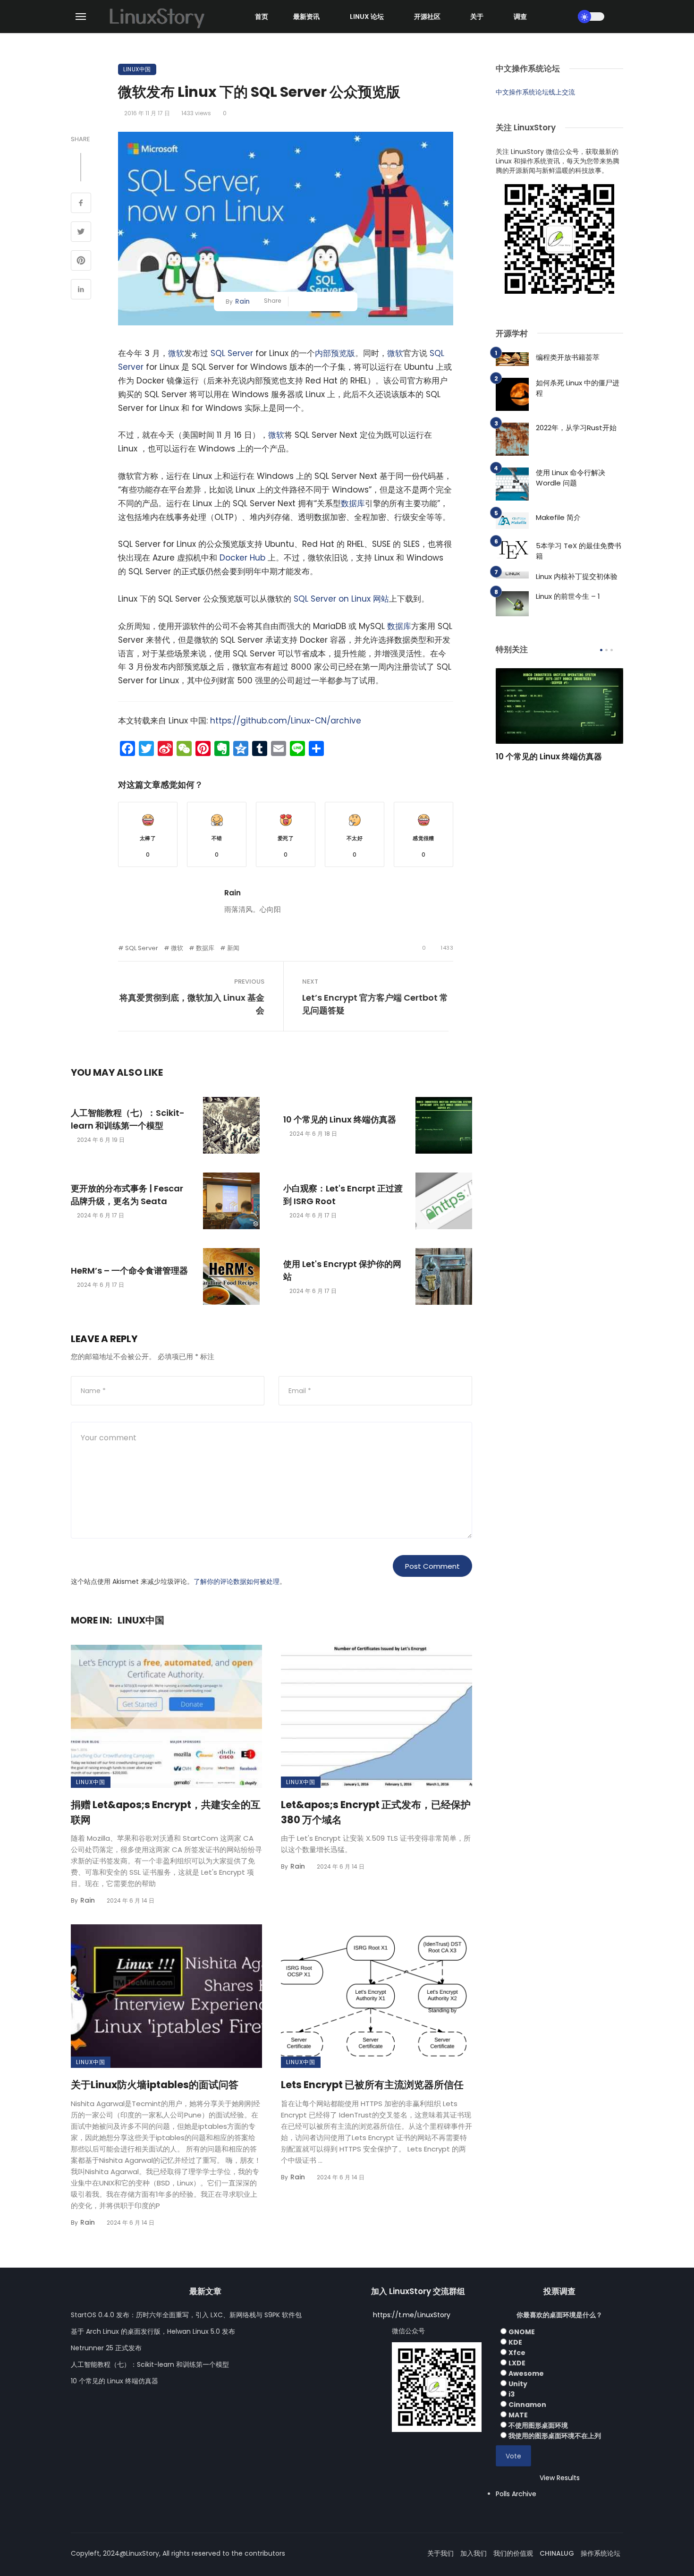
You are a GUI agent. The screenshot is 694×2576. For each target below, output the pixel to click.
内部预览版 (335, 353)
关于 (477, 17)
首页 (262, 17)
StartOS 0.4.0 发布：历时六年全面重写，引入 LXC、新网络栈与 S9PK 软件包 (186, 2315)
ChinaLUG (557, 2553)
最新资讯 (306, 17)
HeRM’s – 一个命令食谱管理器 (129, 1271)
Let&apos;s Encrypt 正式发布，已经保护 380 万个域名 (376, 1812)
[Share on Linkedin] (81, 290)
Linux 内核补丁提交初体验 (577, 576)
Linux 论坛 (367, 17)
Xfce (517, 2353)
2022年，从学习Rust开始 (576, 428)
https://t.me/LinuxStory (412, 2315)
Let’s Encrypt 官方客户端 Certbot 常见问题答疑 (375, 1004)
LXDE (517, 2363)
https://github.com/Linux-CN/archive (286, 721)
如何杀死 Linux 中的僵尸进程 (578, 388)
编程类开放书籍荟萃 (568, 357)
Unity (518, 2384)
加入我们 (474, 2553)
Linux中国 (137, 69)
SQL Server (232, 353)
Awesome (526, 2373)
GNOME (522, 2332)
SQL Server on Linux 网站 (341, 599)
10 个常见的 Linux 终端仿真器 (340, 1119)
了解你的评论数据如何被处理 (237, 1581)
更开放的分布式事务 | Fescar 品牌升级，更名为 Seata (127, 1195)
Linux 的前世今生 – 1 (568, 596)
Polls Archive (516, 2494)
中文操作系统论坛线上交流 (535, 92)
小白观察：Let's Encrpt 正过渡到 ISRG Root (343, 1195)
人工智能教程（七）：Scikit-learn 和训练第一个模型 (128, 1119)
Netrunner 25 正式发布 (106, 2348)
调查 (520, 17)
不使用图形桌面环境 (538, 2425)
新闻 (233, 948)
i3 (512, 2394)
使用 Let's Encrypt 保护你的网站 (342, 1270)
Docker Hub (242, 558)
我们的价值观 (513, 2553)
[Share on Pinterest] (81, 262)
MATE (518, 2415)
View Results (560, 2478)
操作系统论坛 (601, 2553)
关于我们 (440, 2553)
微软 (176, 353)
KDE (515, 2342)
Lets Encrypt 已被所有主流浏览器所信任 (372, 2085)
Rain (242, 301)
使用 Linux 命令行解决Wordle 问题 (571, 478)
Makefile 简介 (558, 517)
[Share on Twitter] (81, 233)
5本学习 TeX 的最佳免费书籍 (579, 551)
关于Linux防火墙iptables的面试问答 (155, 2085)
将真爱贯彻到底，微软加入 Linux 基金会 (192, 1004)
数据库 (353, 503)
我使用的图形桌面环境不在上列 (555, 2436)
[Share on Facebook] (81, 204)
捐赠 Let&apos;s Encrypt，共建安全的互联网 (166, 1812)
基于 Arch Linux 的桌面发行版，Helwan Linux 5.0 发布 (153, 2331)
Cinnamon (527, 2405)
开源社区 (427, 17)
